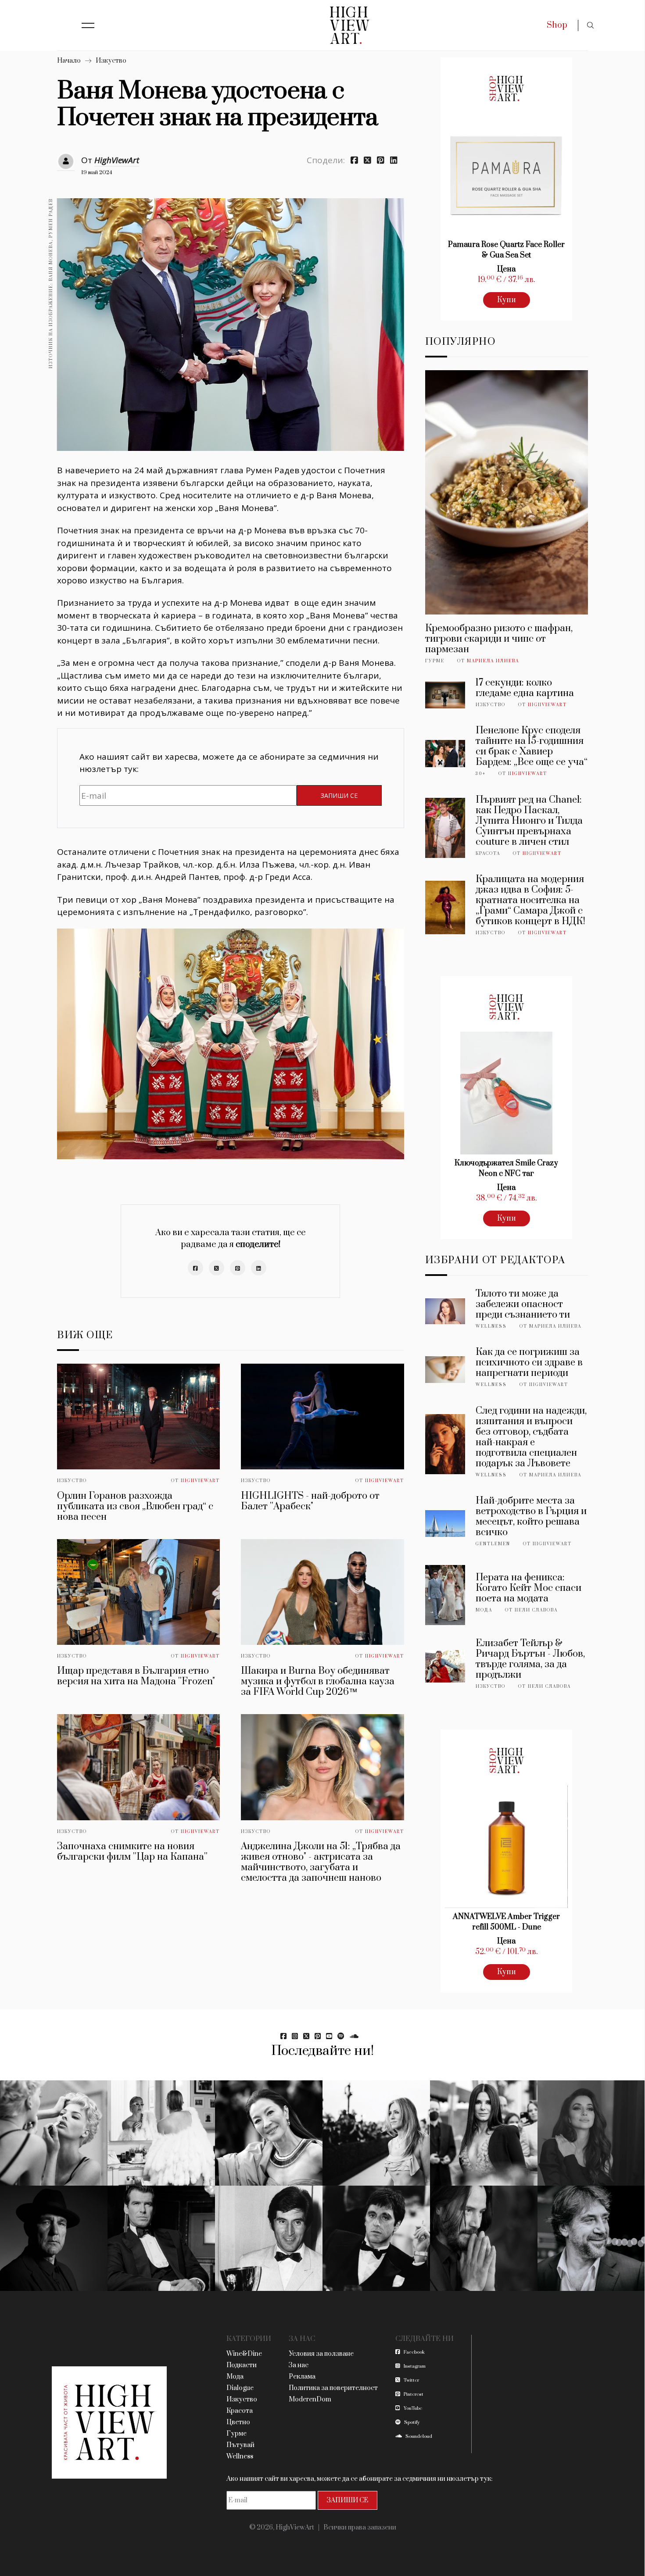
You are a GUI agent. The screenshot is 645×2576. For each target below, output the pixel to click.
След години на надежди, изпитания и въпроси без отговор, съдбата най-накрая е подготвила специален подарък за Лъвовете (531, 1437)
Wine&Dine (244, 2354)
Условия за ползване (321, 2354)
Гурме (435, 661)
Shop (557, 25)
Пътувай (240, 2445)
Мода (484, 1610)
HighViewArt (117, 160)
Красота (488, 854)
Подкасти (242, 2365)
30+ (481, 774)
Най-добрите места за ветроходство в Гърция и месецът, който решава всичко (531, 1517)
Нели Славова (536, 1610)
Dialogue (240, 2388)
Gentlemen (493, 1544)
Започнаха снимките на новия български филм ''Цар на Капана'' (132, 1852)
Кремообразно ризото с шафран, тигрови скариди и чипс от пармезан (499, 639)
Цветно (238, 2422)
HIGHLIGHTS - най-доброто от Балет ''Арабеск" (310, 1501)
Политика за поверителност (333, 2388)
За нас (299, 2365)
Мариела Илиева (493, 661)
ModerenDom (310, 2399)
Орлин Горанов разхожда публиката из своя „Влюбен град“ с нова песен (135, 1506)
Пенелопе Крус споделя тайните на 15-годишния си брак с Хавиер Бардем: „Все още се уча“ (532, 746)
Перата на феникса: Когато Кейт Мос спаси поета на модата (529, 1588)
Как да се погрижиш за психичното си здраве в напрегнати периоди (529, 1363)
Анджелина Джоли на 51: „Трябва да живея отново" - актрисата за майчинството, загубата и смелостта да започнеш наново (321, 1862)
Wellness (491, 1326)
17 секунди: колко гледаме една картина (525, 688)
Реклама (302, 2377)
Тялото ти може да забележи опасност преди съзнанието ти (523, 1304)
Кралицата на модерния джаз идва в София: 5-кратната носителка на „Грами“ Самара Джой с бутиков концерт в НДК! (530, 900)
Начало (69, 61)
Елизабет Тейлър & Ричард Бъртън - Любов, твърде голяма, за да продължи (530, 1659)
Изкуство (111, 61)
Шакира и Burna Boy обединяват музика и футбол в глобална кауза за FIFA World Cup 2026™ (318, 1681)
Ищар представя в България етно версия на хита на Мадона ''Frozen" (136, 1676)
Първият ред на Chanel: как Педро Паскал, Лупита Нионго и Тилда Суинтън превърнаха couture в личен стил (529, 821)
